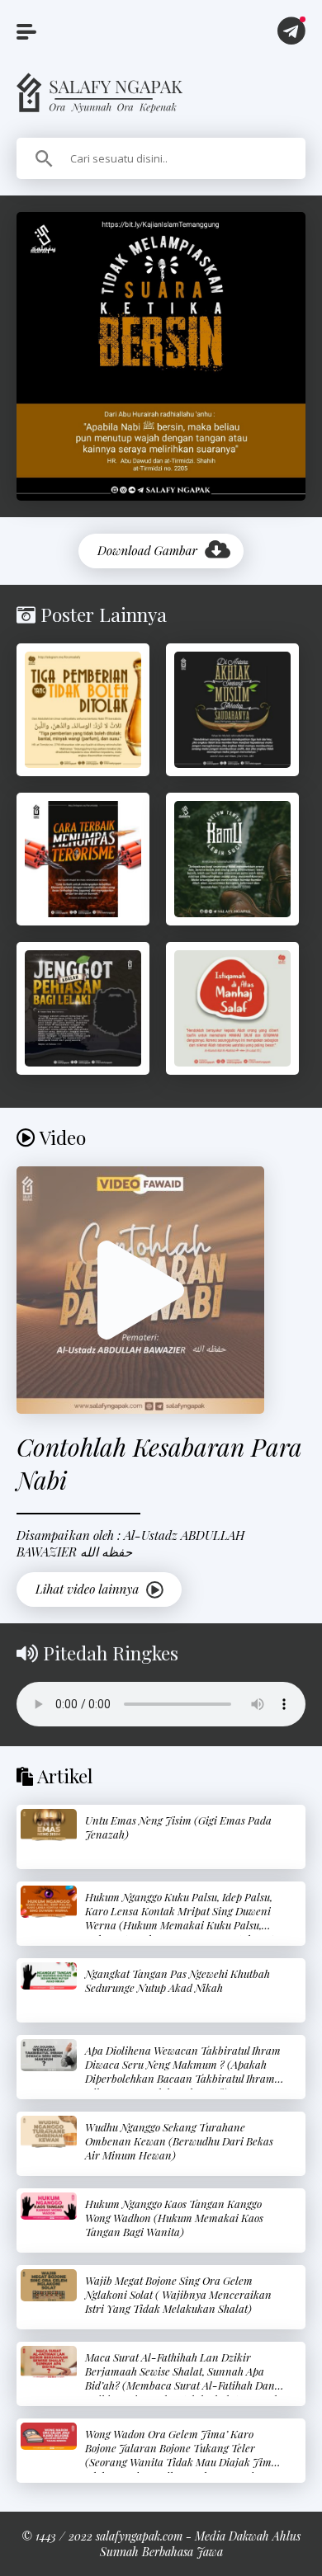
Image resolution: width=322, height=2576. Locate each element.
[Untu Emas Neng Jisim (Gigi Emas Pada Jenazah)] (49, 1825)
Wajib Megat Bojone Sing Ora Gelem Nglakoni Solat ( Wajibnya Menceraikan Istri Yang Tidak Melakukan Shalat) (178, 2294)
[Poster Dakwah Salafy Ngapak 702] (83, 710)
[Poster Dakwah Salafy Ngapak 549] (232, 859)
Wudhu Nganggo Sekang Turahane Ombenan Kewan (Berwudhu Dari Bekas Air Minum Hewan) (179, 2141)
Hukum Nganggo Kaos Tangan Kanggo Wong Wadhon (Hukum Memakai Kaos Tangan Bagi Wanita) (174, 2218)
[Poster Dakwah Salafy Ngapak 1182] (232, 710)
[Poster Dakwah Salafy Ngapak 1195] (232, 1008)
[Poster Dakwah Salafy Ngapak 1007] (83, 1008)
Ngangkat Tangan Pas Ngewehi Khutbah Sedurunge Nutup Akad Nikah (178, 1980)
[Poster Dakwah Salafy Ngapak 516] (83, 859)
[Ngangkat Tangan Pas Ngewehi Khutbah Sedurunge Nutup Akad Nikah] (49, 1976)
